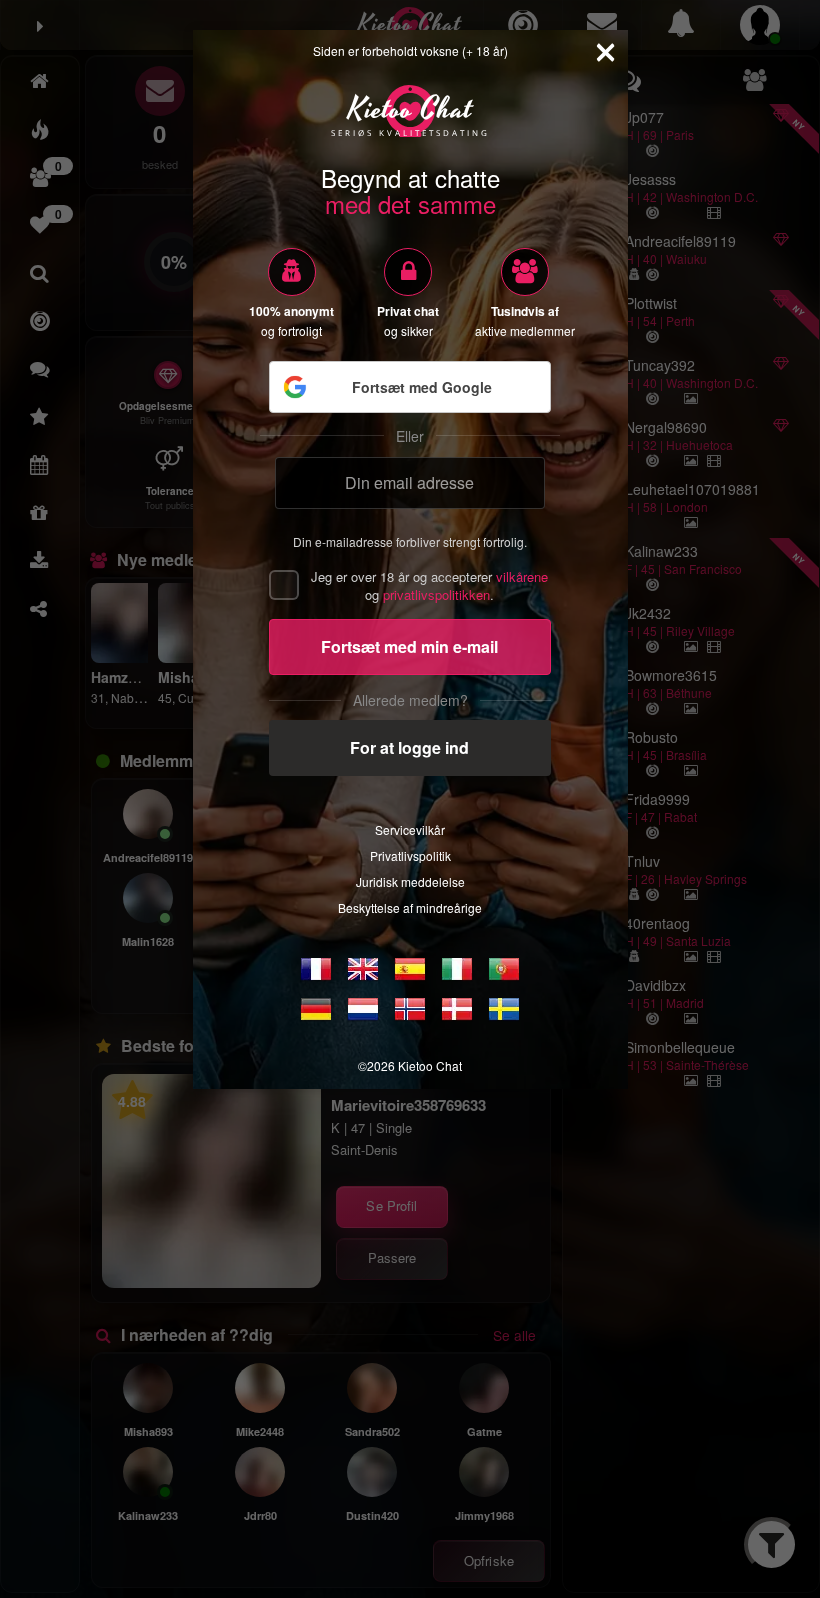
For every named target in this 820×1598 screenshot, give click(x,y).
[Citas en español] (410, 969)
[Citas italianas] (457, 969)
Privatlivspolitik (410, 855)
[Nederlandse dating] (363, 1009)
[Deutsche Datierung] (316, 1009)
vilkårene (522, 576)
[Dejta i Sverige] (504, 1009)
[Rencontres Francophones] (316, 969)
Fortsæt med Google (422, 387)
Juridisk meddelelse (410, 881)
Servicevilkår (410, 829)
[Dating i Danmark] (457, 1009)
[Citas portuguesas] (504, 969)
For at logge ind (409, 747)
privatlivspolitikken (436, 594)
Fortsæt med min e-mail (409, 646)
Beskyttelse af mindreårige (410, 907)
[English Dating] (363, 969)
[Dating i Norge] (410, 1009)
